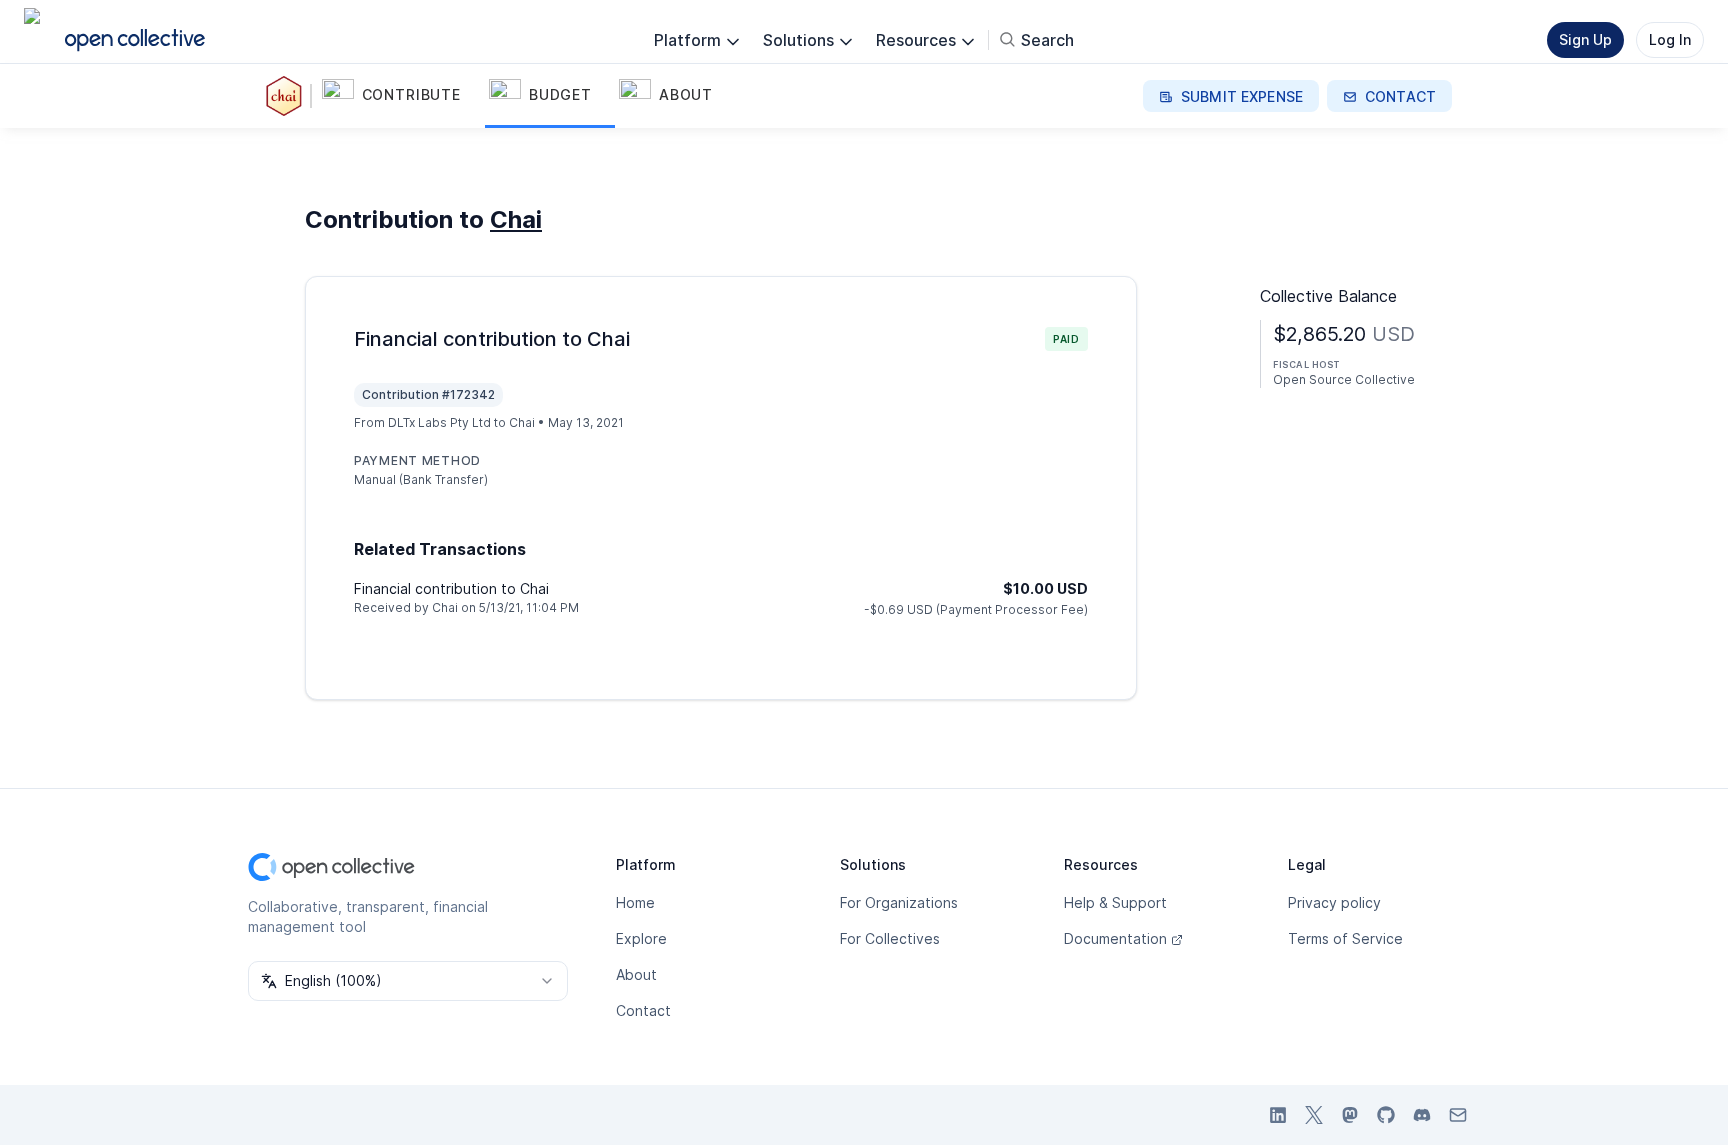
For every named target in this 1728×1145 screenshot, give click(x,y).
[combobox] (408, 981)
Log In (1670, 39)
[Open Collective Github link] (1386, 1115)
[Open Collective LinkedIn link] (1278, 1115)
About (636, 974)
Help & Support (1115, 902)
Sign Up (1585, 39)
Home (635, 902)
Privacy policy (1334, 902)
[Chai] (288, 96)
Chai (516, 219)
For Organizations (899, 902)
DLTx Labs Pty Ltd (439, 422)
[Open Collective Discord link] (1422, 1115)
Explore (641, 938)
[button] (401, 96)
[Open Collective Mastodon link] (1350, 1115)
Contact (643, 1010)
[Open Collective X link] (1314, 1115)
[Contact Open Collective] (1458, 1115)
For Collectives (890, 938)
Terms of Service (1345, 938)
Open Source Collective (1344, 379)
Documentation (1115, 938)
